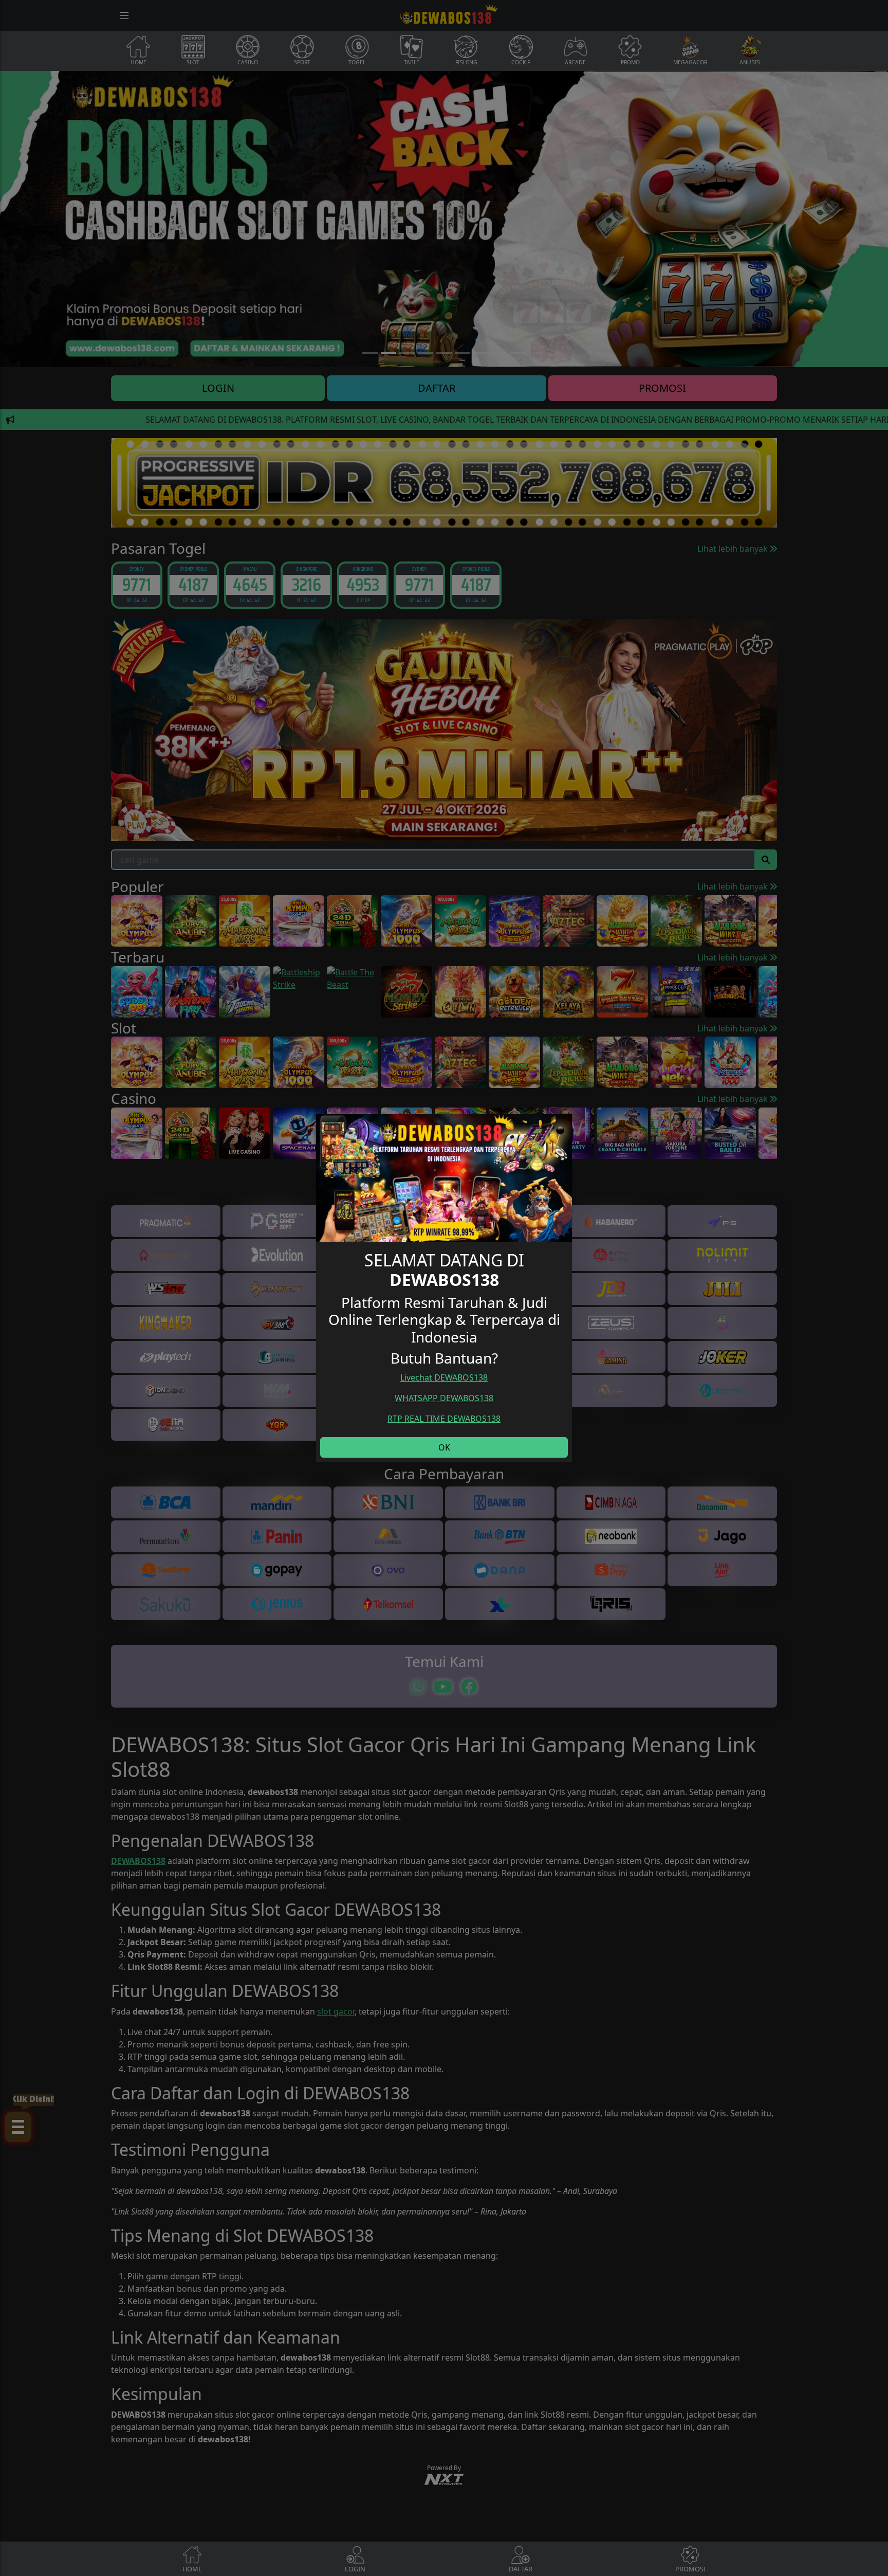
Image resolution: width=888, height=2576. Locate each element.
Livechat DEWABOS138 (444, 1377)
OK (444, 1447)
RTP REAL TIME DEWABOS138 (444, 1419)
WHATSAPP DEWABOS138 (444, 1398)
